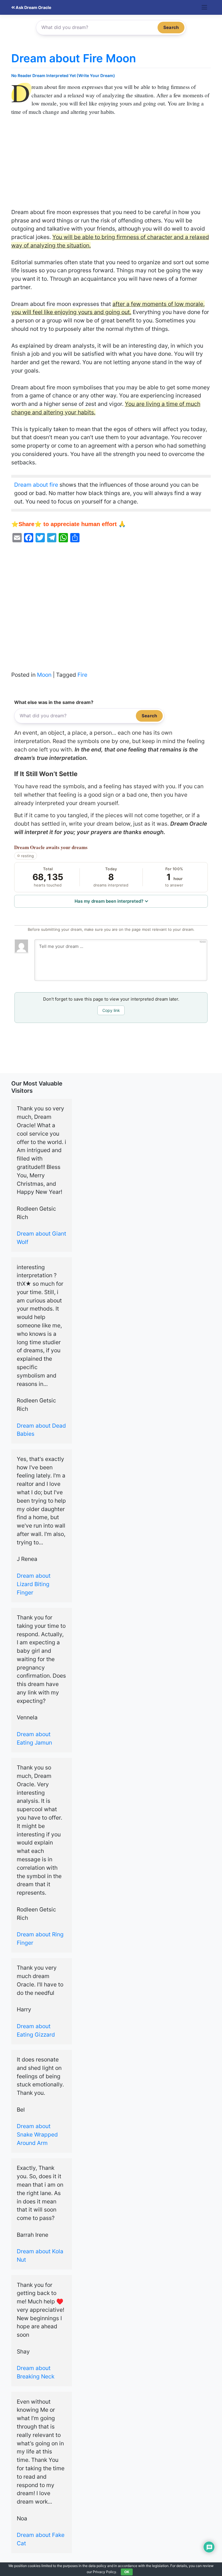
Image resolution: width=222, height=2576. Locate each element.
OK (127, 2572)
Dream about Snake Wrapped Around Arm (37, 2134)
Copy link (111, 1010)
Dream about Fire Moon (74, 58)
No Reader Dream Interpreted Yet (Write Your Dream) (63, 75)
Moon (44, 675)
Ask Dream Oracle (33, 7)
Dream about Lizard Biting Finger (34, 1584)
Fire (82, 675)
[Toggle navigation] (205, 7)
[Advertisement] (111, 165)
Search (171, 27)
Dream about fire (36, 485)
